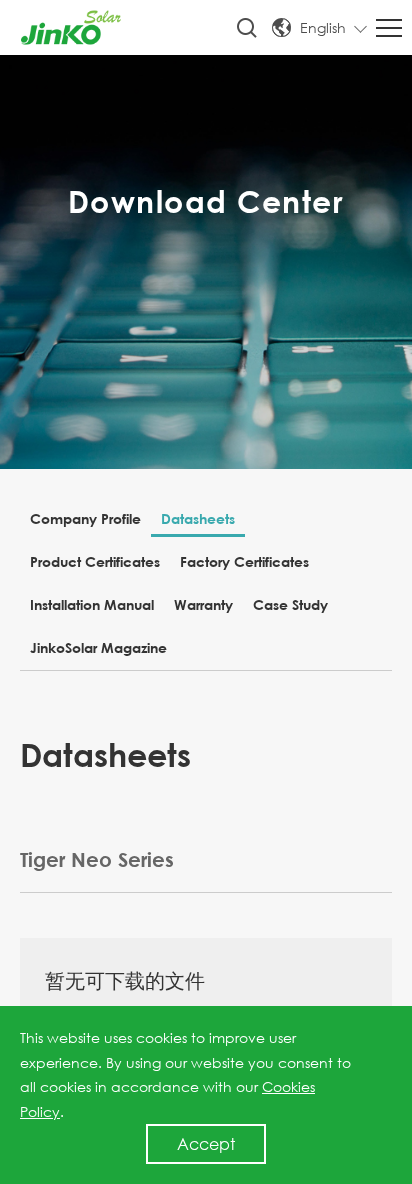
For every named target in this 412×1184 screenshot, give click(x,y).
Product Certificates (95, 561)
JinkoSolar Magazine (98, 647)
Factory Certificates (244, 561)
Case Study (290, 604)
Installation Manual (92, 604)
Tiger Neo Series (97, 859)
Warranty (203, 604)
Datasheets (198, 518)
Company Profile (85, 518)
